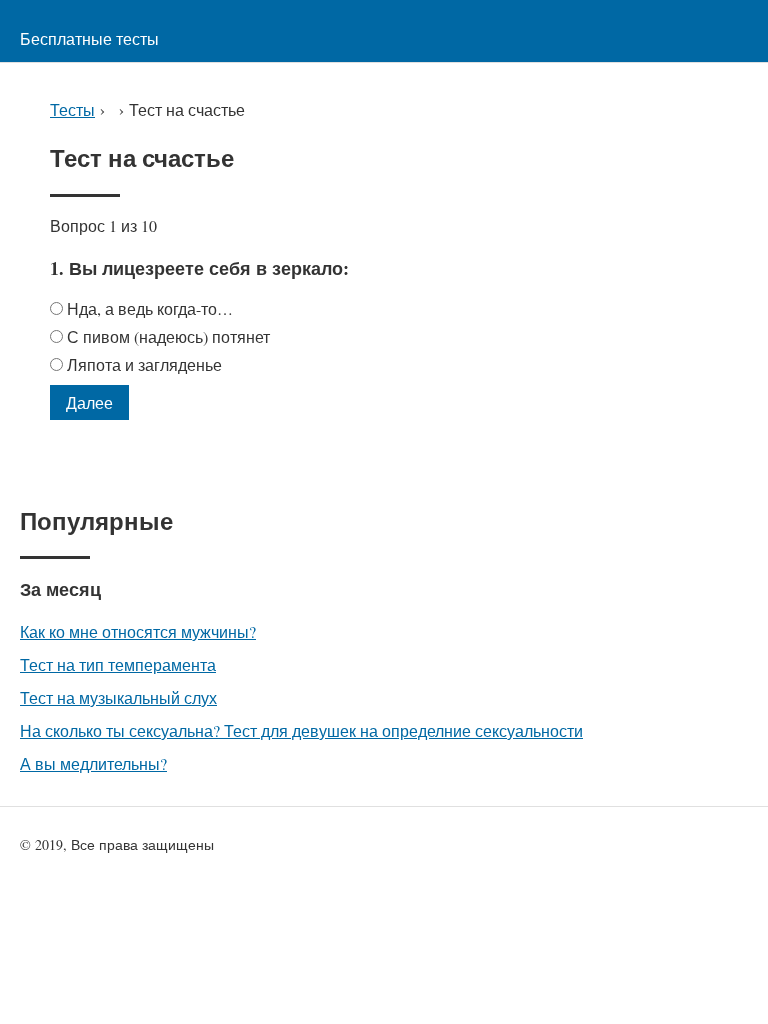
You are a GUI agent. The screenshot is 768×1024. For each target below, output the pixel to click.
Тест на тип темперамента (118, 664)
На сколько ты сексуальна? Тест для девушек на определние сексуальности (301, 730)
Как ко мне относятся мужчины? (138, 631)
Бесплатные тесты (89, 38)
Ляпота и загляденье (144, 364)
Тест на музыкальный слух (118, 697)
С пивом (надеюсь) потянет (171, 336)
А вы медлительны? (93, 763)
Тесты (72, 109)
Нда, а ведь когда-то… (152, 308)
